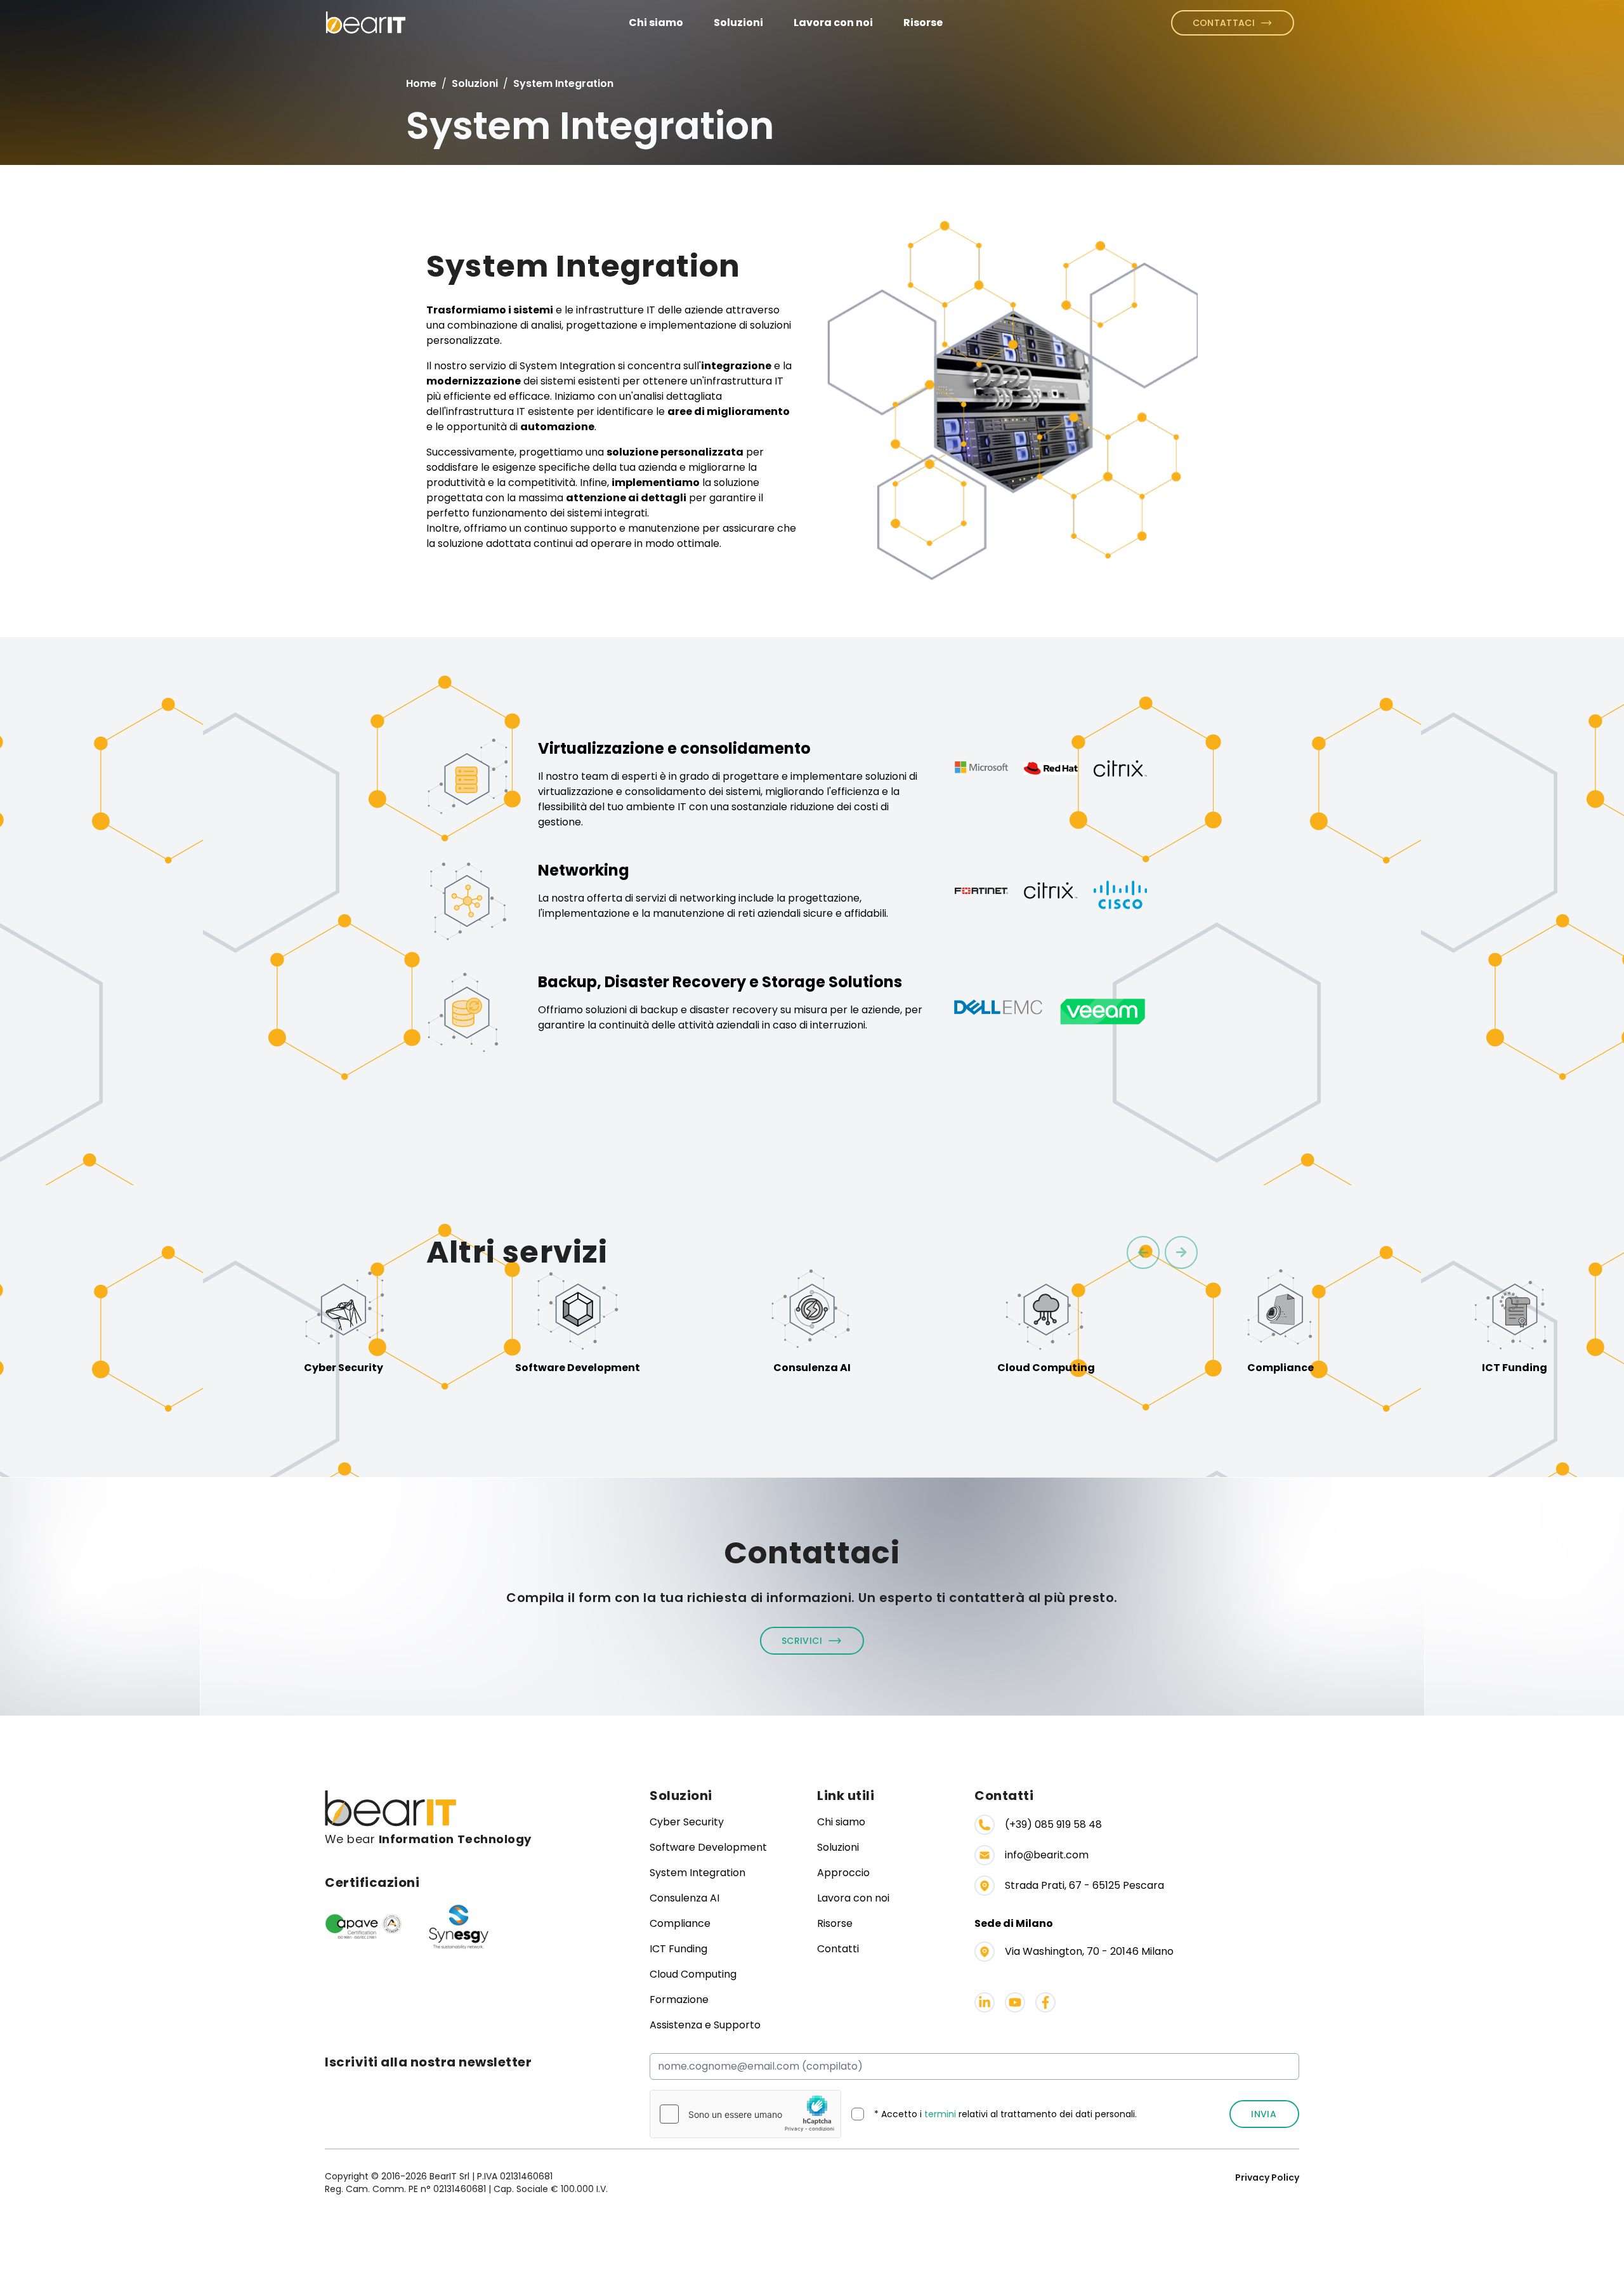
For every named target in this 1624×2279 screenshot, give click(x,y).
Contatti (838, 1949)
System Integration (697, 1873)
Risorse (923, 23)
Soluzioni (738, 23)
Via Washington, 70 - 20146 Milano (1089, 1951)
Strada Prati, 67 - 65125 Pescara (1084, 1885)
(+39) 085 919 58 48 (1053, 1824)
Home (421, 83)
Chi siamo (656, 23)
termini (940, 2114)
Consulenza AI (684, 1898)
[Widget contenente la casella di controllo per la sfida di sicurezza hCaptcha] (745, 2114)
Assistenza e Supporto (705, 2025)
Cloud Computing (693, 1974)
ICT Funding (678, 1949)
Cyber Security (687, 1822)
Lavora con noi (833, 23)
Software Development (708, 1847)
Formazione (679, 2000)
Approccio (843, 1873)
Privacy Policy (1267, 2177)
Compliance (680, 1923)
